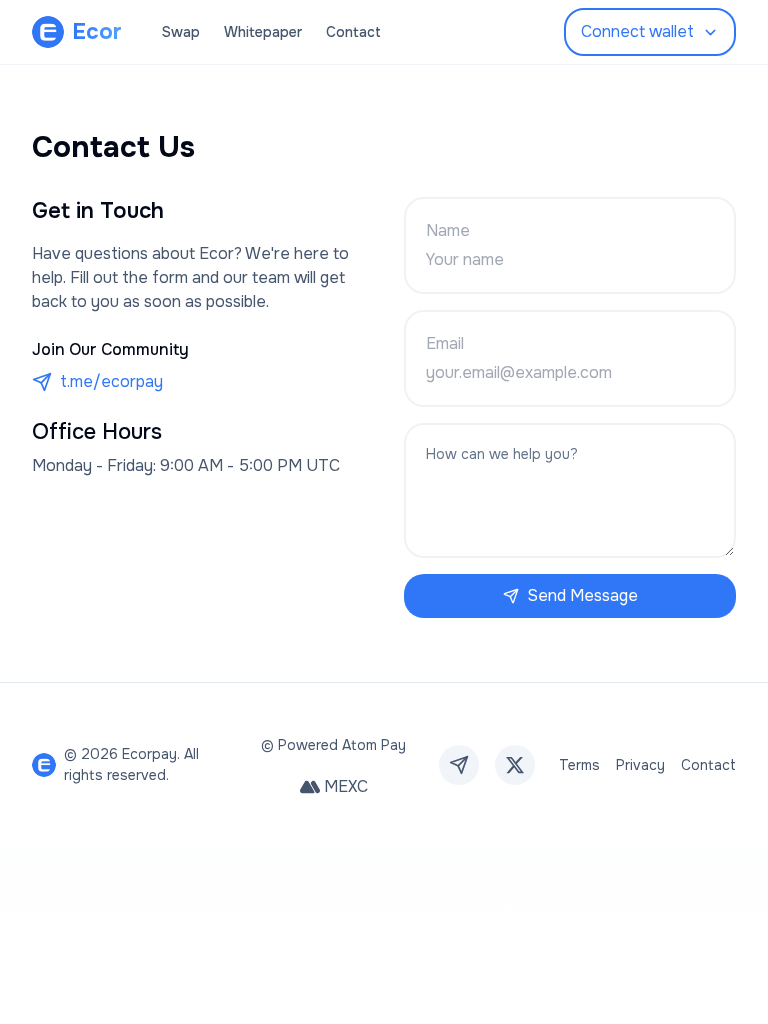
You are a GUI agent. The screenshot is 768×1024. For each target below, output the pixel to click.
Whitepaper (263, 32)
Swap (181, 32)
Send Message (582, 595)
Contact (353, 32)
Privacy (640, 765)
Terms (579, 765)
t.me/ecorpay (111, 381)
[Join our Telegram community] (459, 765)
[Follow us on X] (515, 765)
